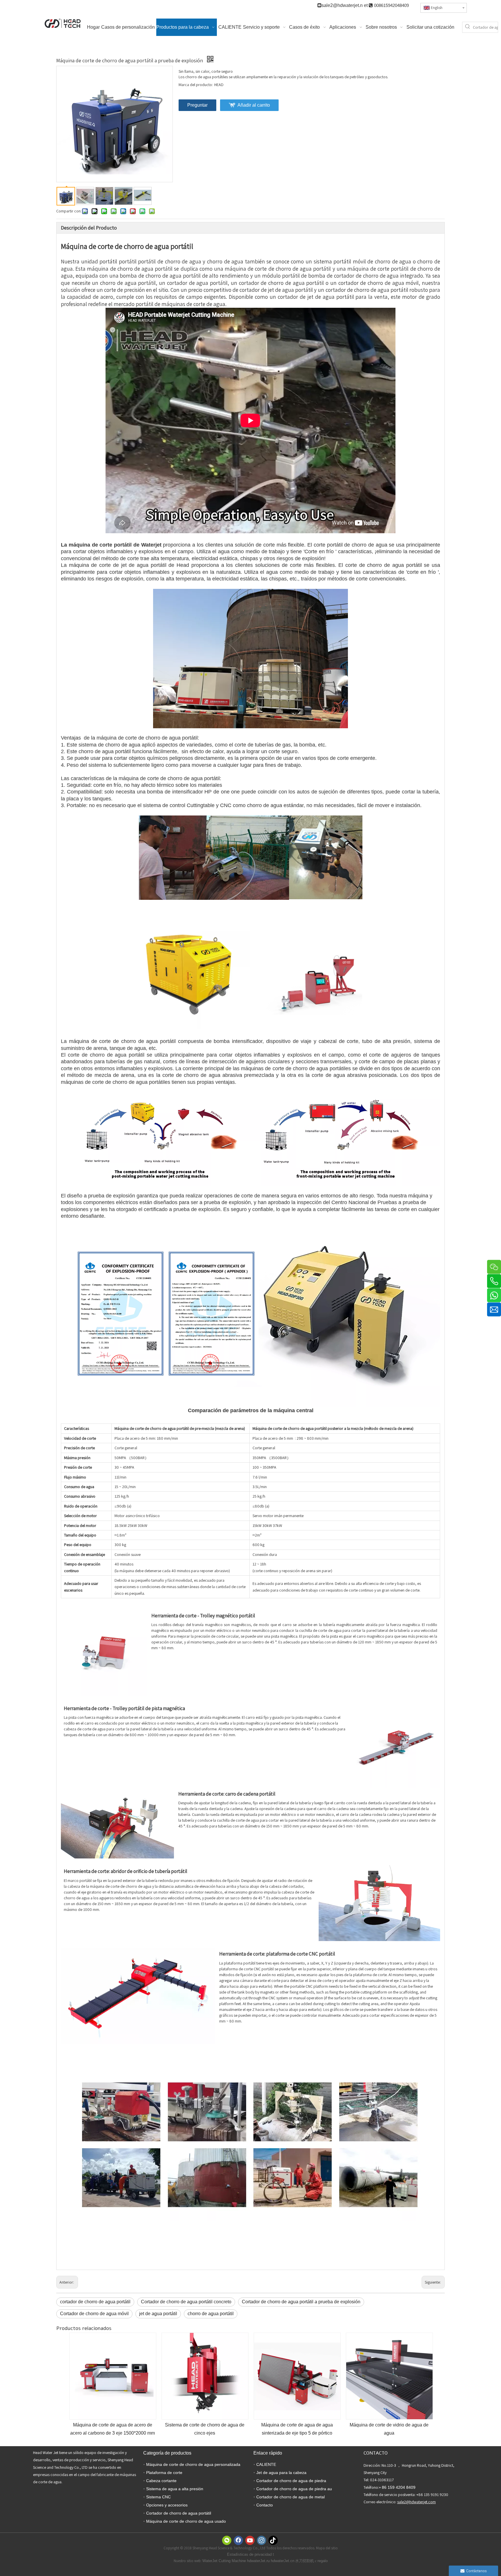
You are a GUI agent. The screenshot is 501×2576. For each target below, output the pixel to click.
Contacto (265, 2505)
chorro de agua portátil (211, 2314)
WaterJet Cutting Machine (225, 2561)
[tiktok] (273, 2540)
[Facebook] (238, 2540)
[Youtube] (250, 2540)
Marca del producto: (196, 85)
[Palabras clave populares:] (468, 27)
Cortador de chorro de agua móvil (94, 2314)
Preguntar (197, 105)
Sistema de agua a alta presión (175, 2489)
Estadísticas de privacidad (250, 2554)
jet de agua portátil (158, 2314)
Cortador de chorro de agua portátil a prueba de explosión (301, 2302)
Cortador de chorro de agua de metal (291, 2497)
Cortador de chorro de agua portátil (179, 2513)
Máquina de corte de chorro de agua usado (186, 2521)
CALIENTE (266, 2464)
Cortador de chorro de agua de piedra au (294, 2489)
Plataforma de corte (164, 2473)
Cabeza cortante (161, 2481)
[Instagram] (262, 2540)
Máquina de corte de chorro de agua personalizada (193, 2464)
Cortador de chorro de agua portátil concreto (186, 2302)
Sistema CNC (158, 2497)
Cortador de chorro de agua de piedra (291, 2481)
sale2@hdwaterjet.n (343, 5)
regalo (323, 2561)
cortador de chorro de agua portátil (95, 2302)
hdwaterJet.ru (259, 2561)
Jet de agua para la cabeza (281, 2473)
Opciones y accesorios (167, 2505)
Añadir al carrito (254, 105)
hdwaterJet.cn (283, 2561)
